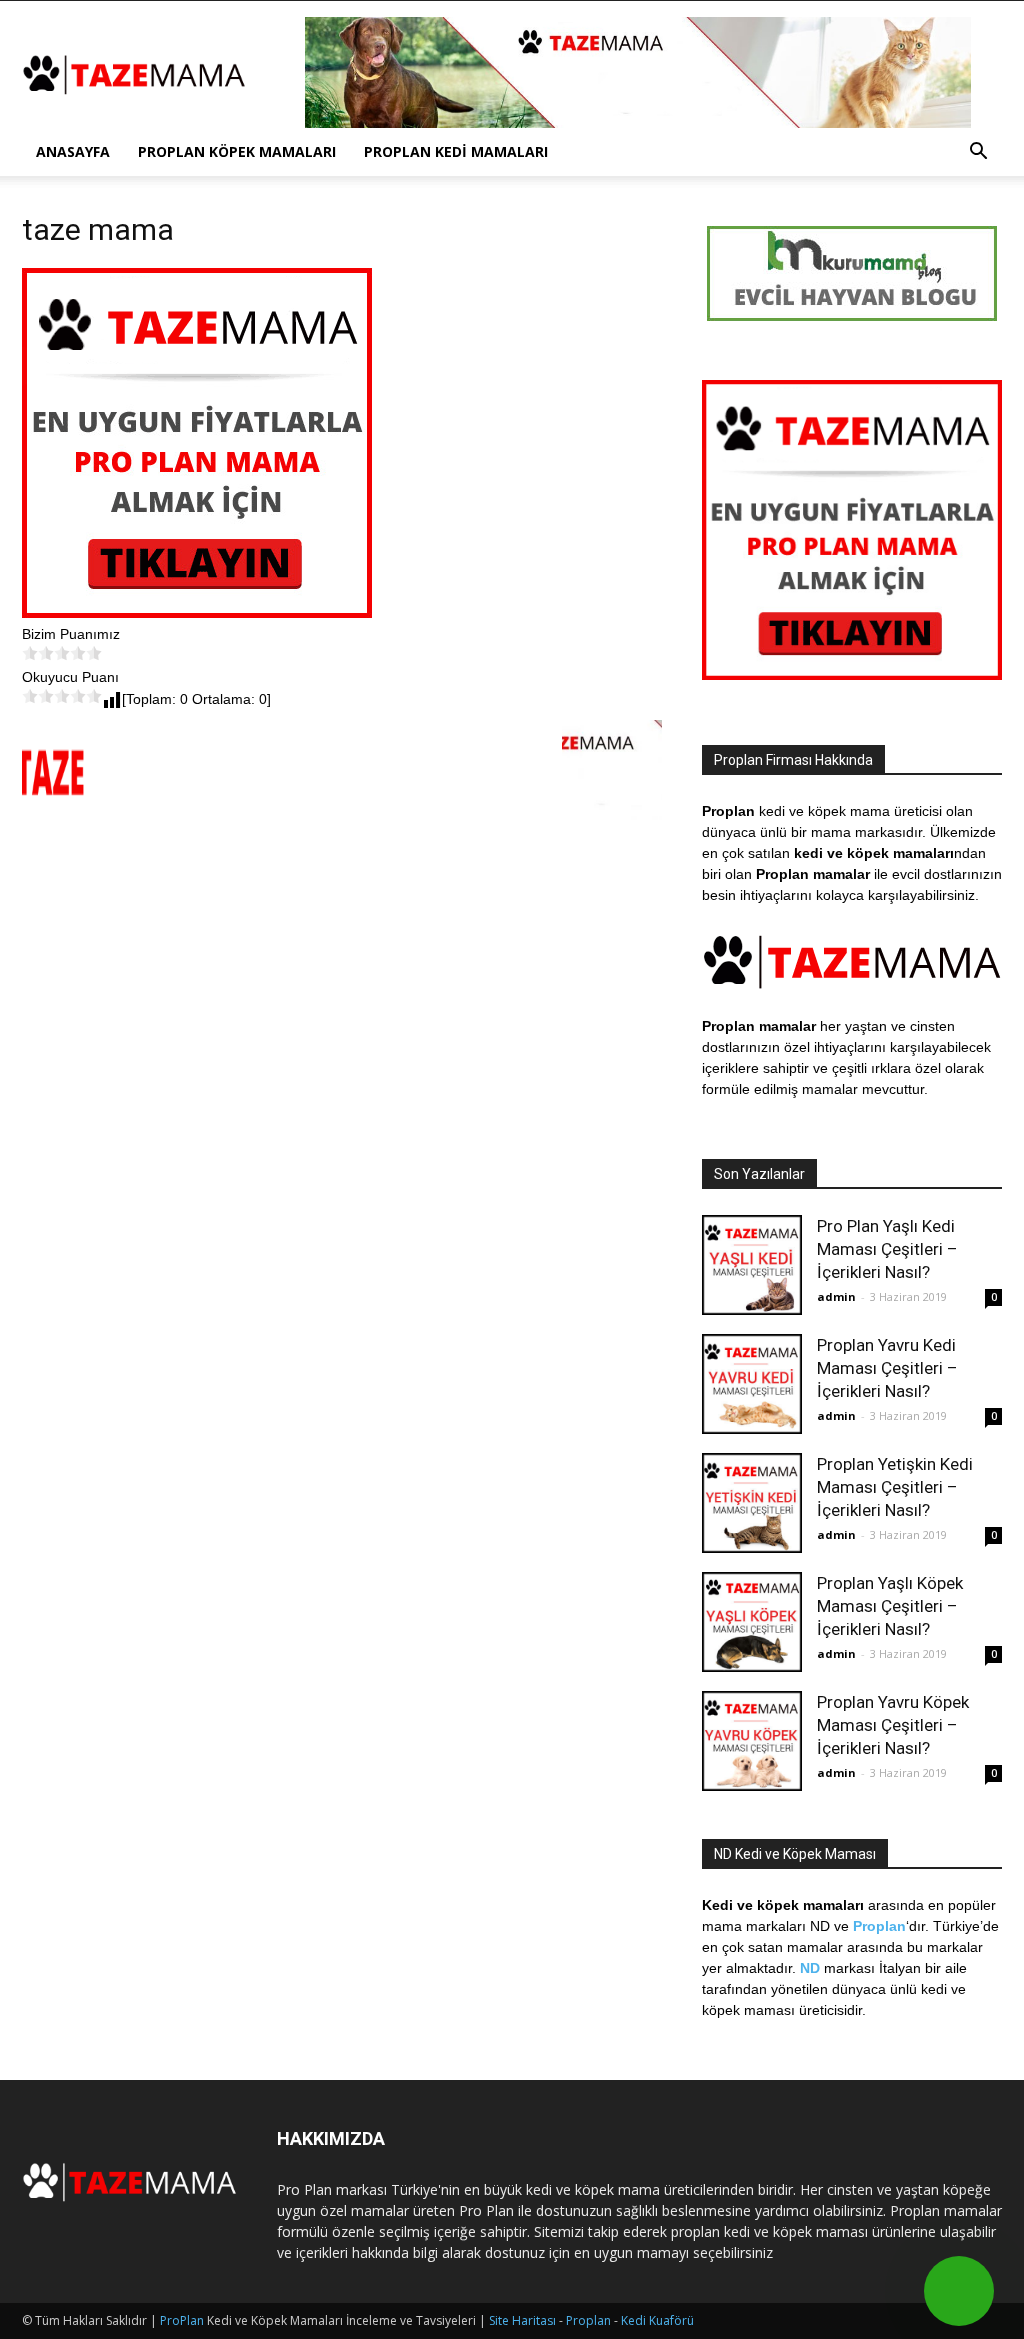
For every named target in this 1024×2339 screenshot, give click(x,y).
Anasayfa (73, 151)
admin (836, 1296)
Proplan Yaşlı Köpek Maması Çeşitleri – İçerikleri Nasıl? (890, 1606)
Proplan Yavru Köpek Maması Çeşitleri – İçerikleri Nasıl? (893, 1725)
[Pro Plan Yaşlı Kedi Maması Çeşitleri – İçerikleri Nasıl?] (752, 1265)
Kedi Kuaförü (657, 2320)
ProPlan (182, 2320)
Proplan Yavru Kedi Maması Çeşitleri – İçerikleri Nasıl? (887, 1368)
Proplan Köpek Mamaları (237, 151)
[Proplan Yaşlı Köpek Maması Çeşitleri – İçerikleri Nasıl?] (752, 1622)
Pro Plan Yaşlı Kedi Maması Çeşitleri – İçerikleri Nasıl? (887, 1249)
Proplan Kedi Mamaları (456, 151)
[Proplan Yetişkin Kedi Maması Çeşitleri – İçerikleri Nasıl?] (752, 1503)
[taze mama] (197, 613)
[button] (978, 153)
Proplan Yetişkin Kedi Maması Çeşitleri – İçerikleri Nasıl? (895, 1487)
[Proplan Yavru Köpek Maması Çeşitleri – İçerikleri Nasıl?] (752, 1741)
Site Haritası (522, 2320)
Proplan (588, 2320)
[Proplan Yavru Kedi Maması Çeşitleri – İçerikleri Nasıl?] (752, 1384)
